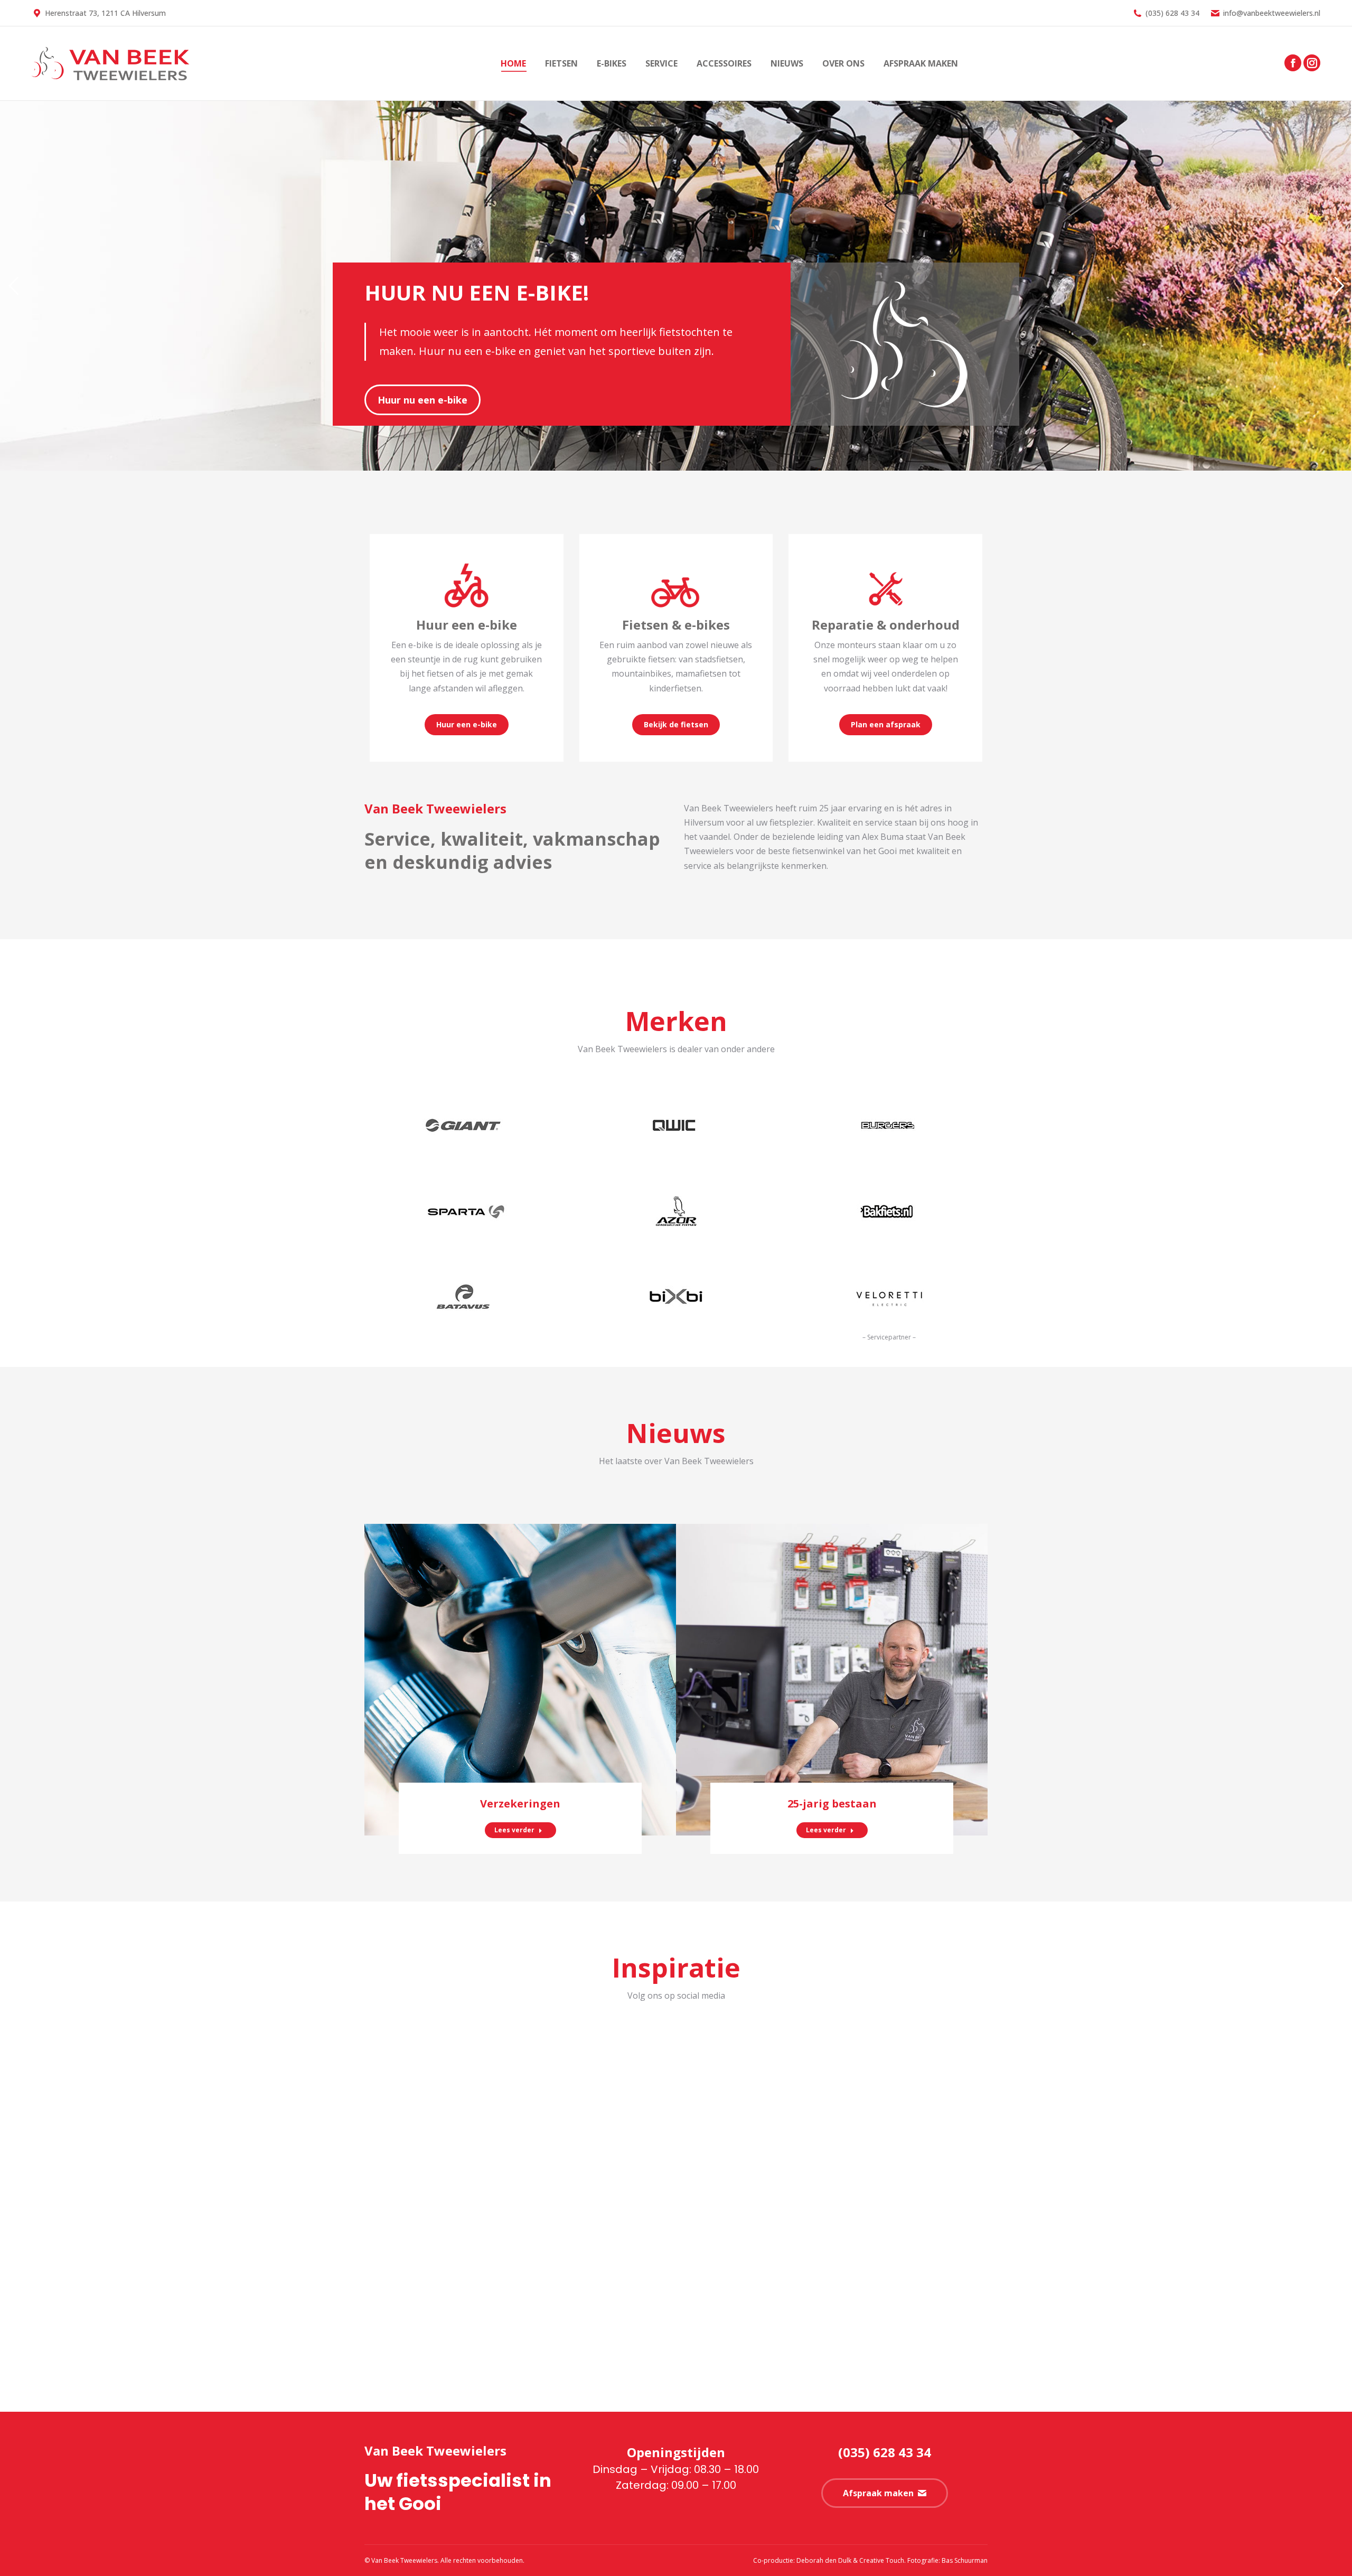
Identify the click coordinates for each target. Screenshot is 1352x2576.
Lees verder (514, 1830)
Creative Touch (882, 2560)
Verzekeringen (520, 1804)
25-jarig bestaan (832, 1804)
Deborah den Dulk (824, 2560)
